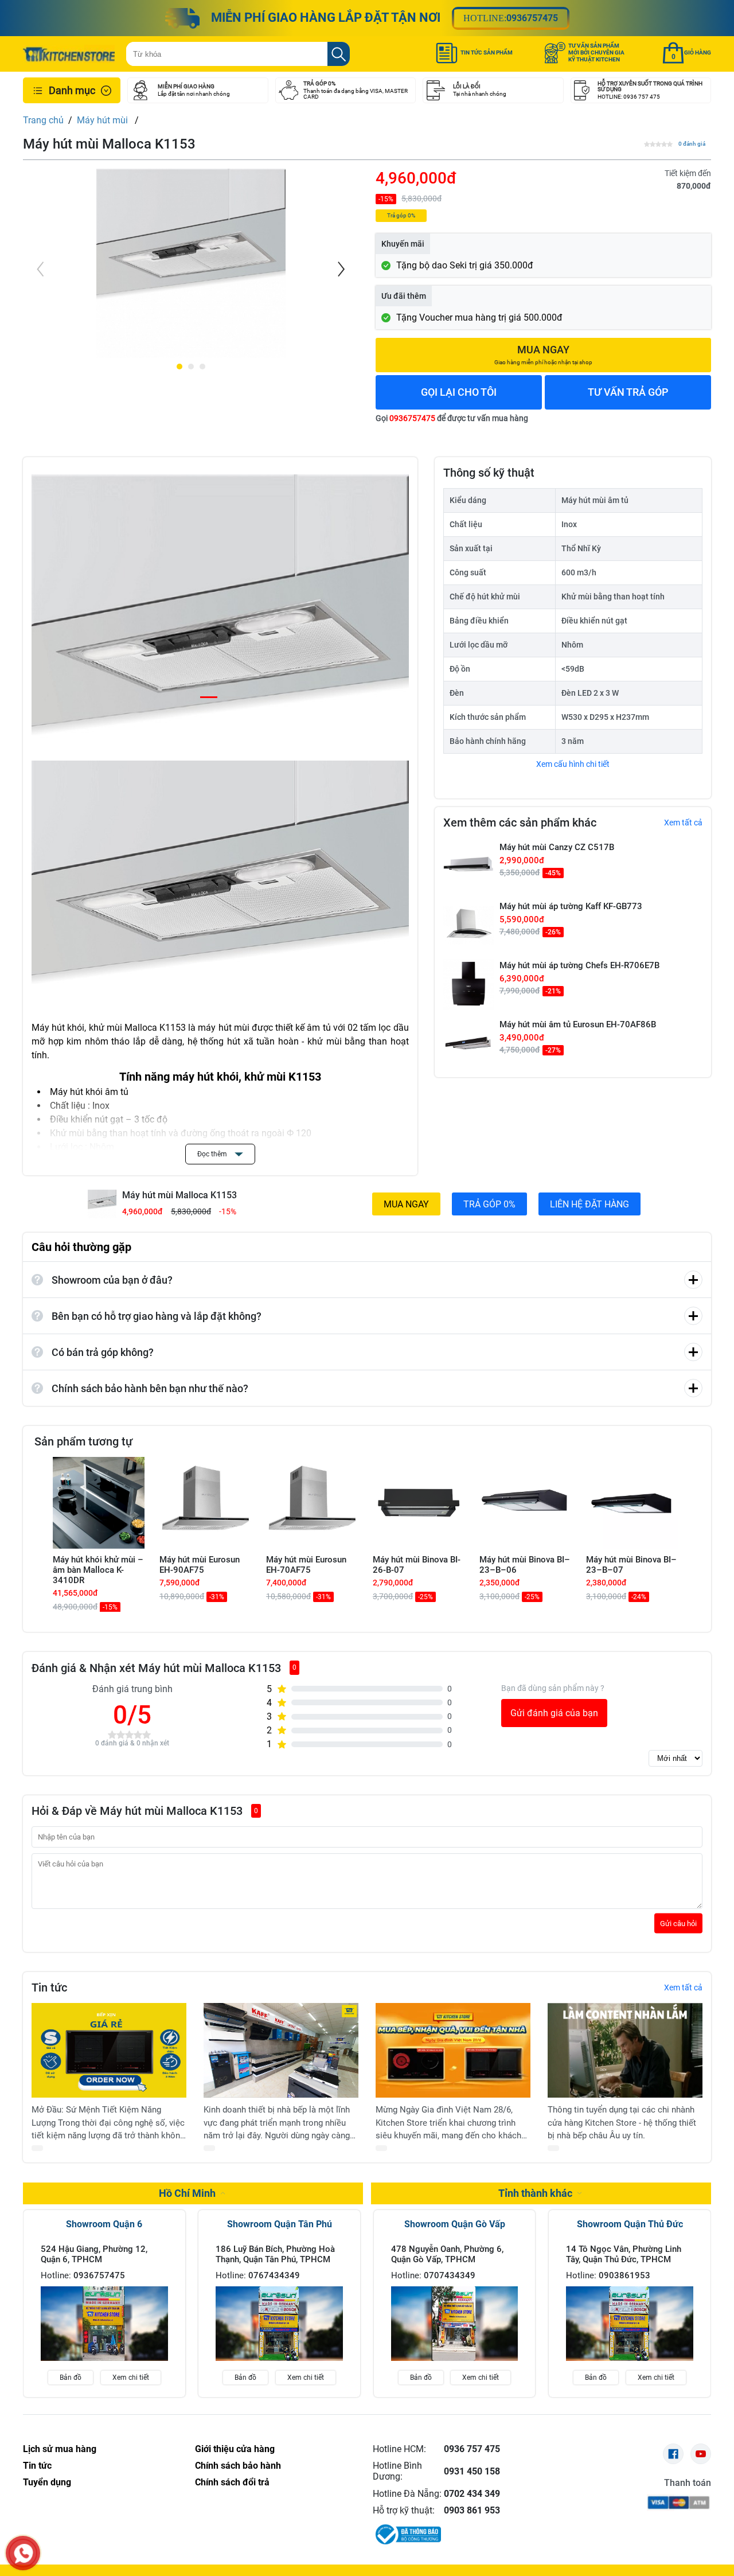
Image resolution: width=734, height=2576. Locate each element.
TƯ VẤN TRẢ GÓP (628, 392)
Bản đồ (71, 2378)
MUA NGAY (406, 1204)
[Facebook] (673, 2454)
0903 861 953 (472, 2510)
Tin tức (37, 2466)
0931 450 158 (472, 2471)
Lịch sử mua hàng (60, 2449)
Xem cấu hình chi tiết (573, 764)
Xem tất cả (683, 823)
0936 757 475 (472, 2449)
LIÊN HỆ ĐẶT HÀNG (589, 1204)
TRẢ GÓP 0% (489, 1204)
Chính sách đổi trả (232, 2482)
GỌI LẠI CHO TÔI (459, 392)
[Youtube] (701, 2454)
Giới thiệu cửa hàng (235, 2449)
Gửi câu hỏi (678, 1924)
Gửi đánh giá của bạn (554, 1713)
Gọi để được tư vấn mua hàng (452, 418)
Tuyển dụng (47, 2482)
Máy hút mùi (104, 120)
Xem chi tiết (131, 2378)
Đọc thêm (213, 1154)
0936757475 (532, 18)
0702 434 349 (472, 2494)
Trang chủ (43, 120)
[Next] (340, 269)
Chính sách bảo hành (238, 2466)
